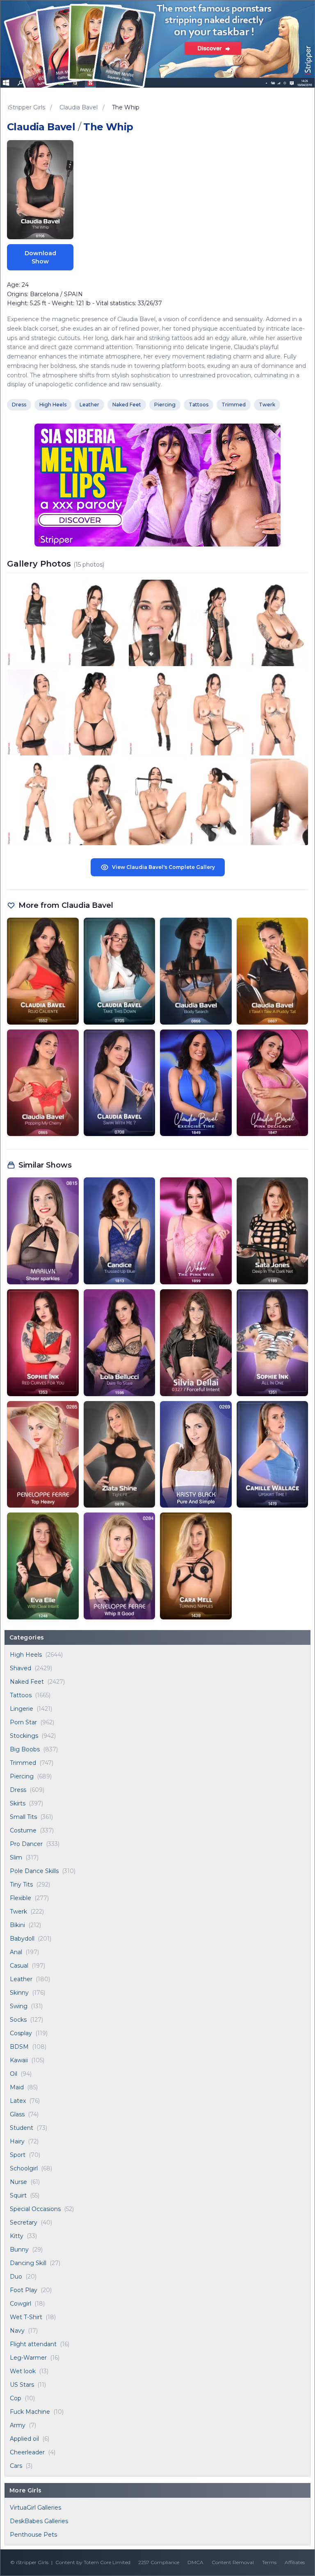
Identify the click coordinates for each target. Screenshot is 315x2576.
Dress (18, 1790)
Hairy (17, 2141)
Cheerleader (27, 2452)
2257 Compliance (159, 2562)
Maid (17, 2087)
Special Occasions (35, 2209)
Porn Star (23, 1722)
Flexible (21, 1898)
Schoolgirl (24, 2168)
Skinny (19, 1993)
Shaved (21, 1668)
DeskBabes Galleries (39, 2521)
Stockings (24, 1736)
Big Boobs (25, 1749)
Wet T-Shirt (26, 2317)
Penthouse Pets (33, 2535)
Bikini (17, 1925)
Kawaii (19, 2060)
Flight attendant (33, 2344)
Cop (16, 2398)
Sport (18, 2155)
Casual (19, 1966)
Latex (18, 2101)
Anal (16, 1952)
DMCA (195, 2562)
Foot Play (24, 2290)
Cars (16, 2466)
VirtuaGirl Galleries (35, 2508)
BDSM (19, 2047)
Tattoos (21, 1695)
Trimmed (23, 1763)
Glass (17, 2114)
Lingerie (22, 1709)
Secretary (24, 2222)
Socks (18, 2020)
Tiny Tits (21, 1884)
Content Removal (233, 2562)
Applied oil (24, 2439)
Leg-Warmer (28, 2358)
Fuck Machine (30, 2412)
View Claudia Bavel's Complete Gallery (163, 867)
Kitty (17, 2236)
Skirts (18, 1803)
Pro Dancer (26, 1844)
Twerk (18, 1912)
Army (18, 2425)
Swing (19, 2006)
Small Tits (23, 1817)
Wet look (23, 2371)
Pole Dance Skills (34, 1871)
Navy (17, 2331)
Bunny (19, 2249)
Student (22, 2128)
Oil (14, 2074)
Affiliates (295, 2562)
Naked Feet (27, 1682)
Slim (16, 1857)
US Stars (22, 2385)
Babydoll (22, 1939)
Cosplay (21, 2033)
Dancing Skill (28, 2263)
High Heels (26, 1655)
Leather (21, 1979)
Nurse (18, 2182)
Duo (16, 2277)
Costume (23, 1830)
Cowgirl (21, 2304)
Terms (269, 2562)
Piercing (22, 1776)
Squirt (18, 2195)
